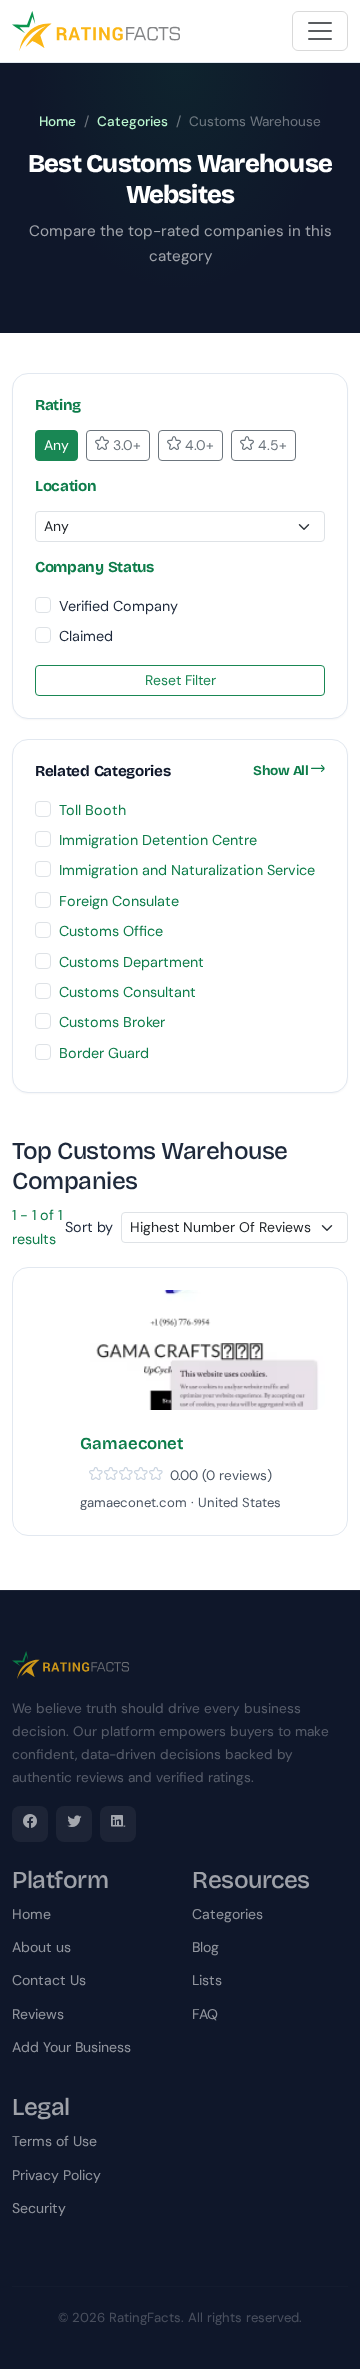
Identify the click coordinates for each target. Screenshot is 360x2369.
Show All (282, 770)
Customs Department (131, 962)
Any (56, 445)
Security (39, 2208)
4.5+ (270, 445)
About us (41, 1947)
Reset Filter (180, 680)
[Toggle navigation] (320, 31)
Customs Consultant (127, 992)
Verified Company (118, 606)
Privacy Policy (56, 2175)
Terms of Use (54, 2141)
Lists (207, 1980)
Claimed (86, 636)
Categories (132, 121)
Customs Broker (112, 1022)
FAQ (205, 2014)
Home (57, 121)
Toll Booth (92, 810)
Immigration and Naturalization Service (187, 870)
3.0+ (125, 445)
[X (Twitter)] (74, 1824)
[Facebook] (30, 1824)
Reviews (38, 2014)
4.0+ (197, 445)
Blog (205, 1947)
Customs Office (111, 931)
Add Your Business (71, 2047)
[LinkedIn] (118, 1824)
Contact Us (49, 1980)
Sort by (89, 1227)
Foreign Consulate (119, 901)
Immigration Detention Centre (158, 840)
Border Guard (104, 1053)
